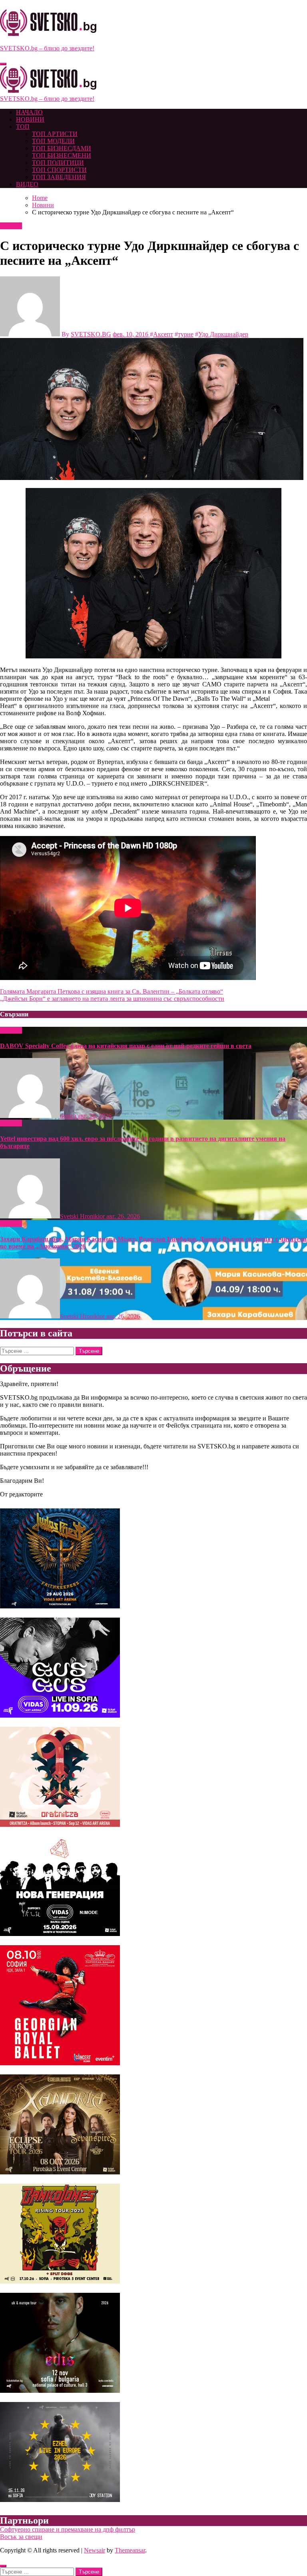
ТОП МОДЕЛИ (53, 141)
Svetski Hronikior (83, 1216)
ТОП (23, 127)
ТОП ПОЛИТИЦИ (58, 163)
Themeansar (130, 2550)
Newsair (95, 2550)
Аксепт (163, 334)
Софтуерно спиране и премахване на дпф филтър (68, 2529)
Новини (11, 226)
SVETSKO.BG (91, 334)
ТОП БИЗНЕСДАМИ (62, 148)
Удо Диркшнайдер (223, 334)
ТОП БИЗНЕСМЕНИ (62, 155)
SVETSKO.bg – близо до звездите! (47, 48)
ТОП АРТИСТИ (55, 134)
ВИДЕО (27, 184)
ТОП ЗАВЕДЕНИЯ (59, 177)
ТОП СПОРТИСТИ (59, 170)
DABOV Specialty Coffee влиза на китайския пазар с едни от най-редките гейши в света (126, 1046)
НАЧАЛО (29, 112)
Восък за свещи (21, 2537)
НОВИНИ (30, 119)
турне (186, 334)
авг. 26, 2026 (95, 1116)
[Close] (3, 2566)
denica (69, 1116)
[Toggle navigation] (3, 64)
